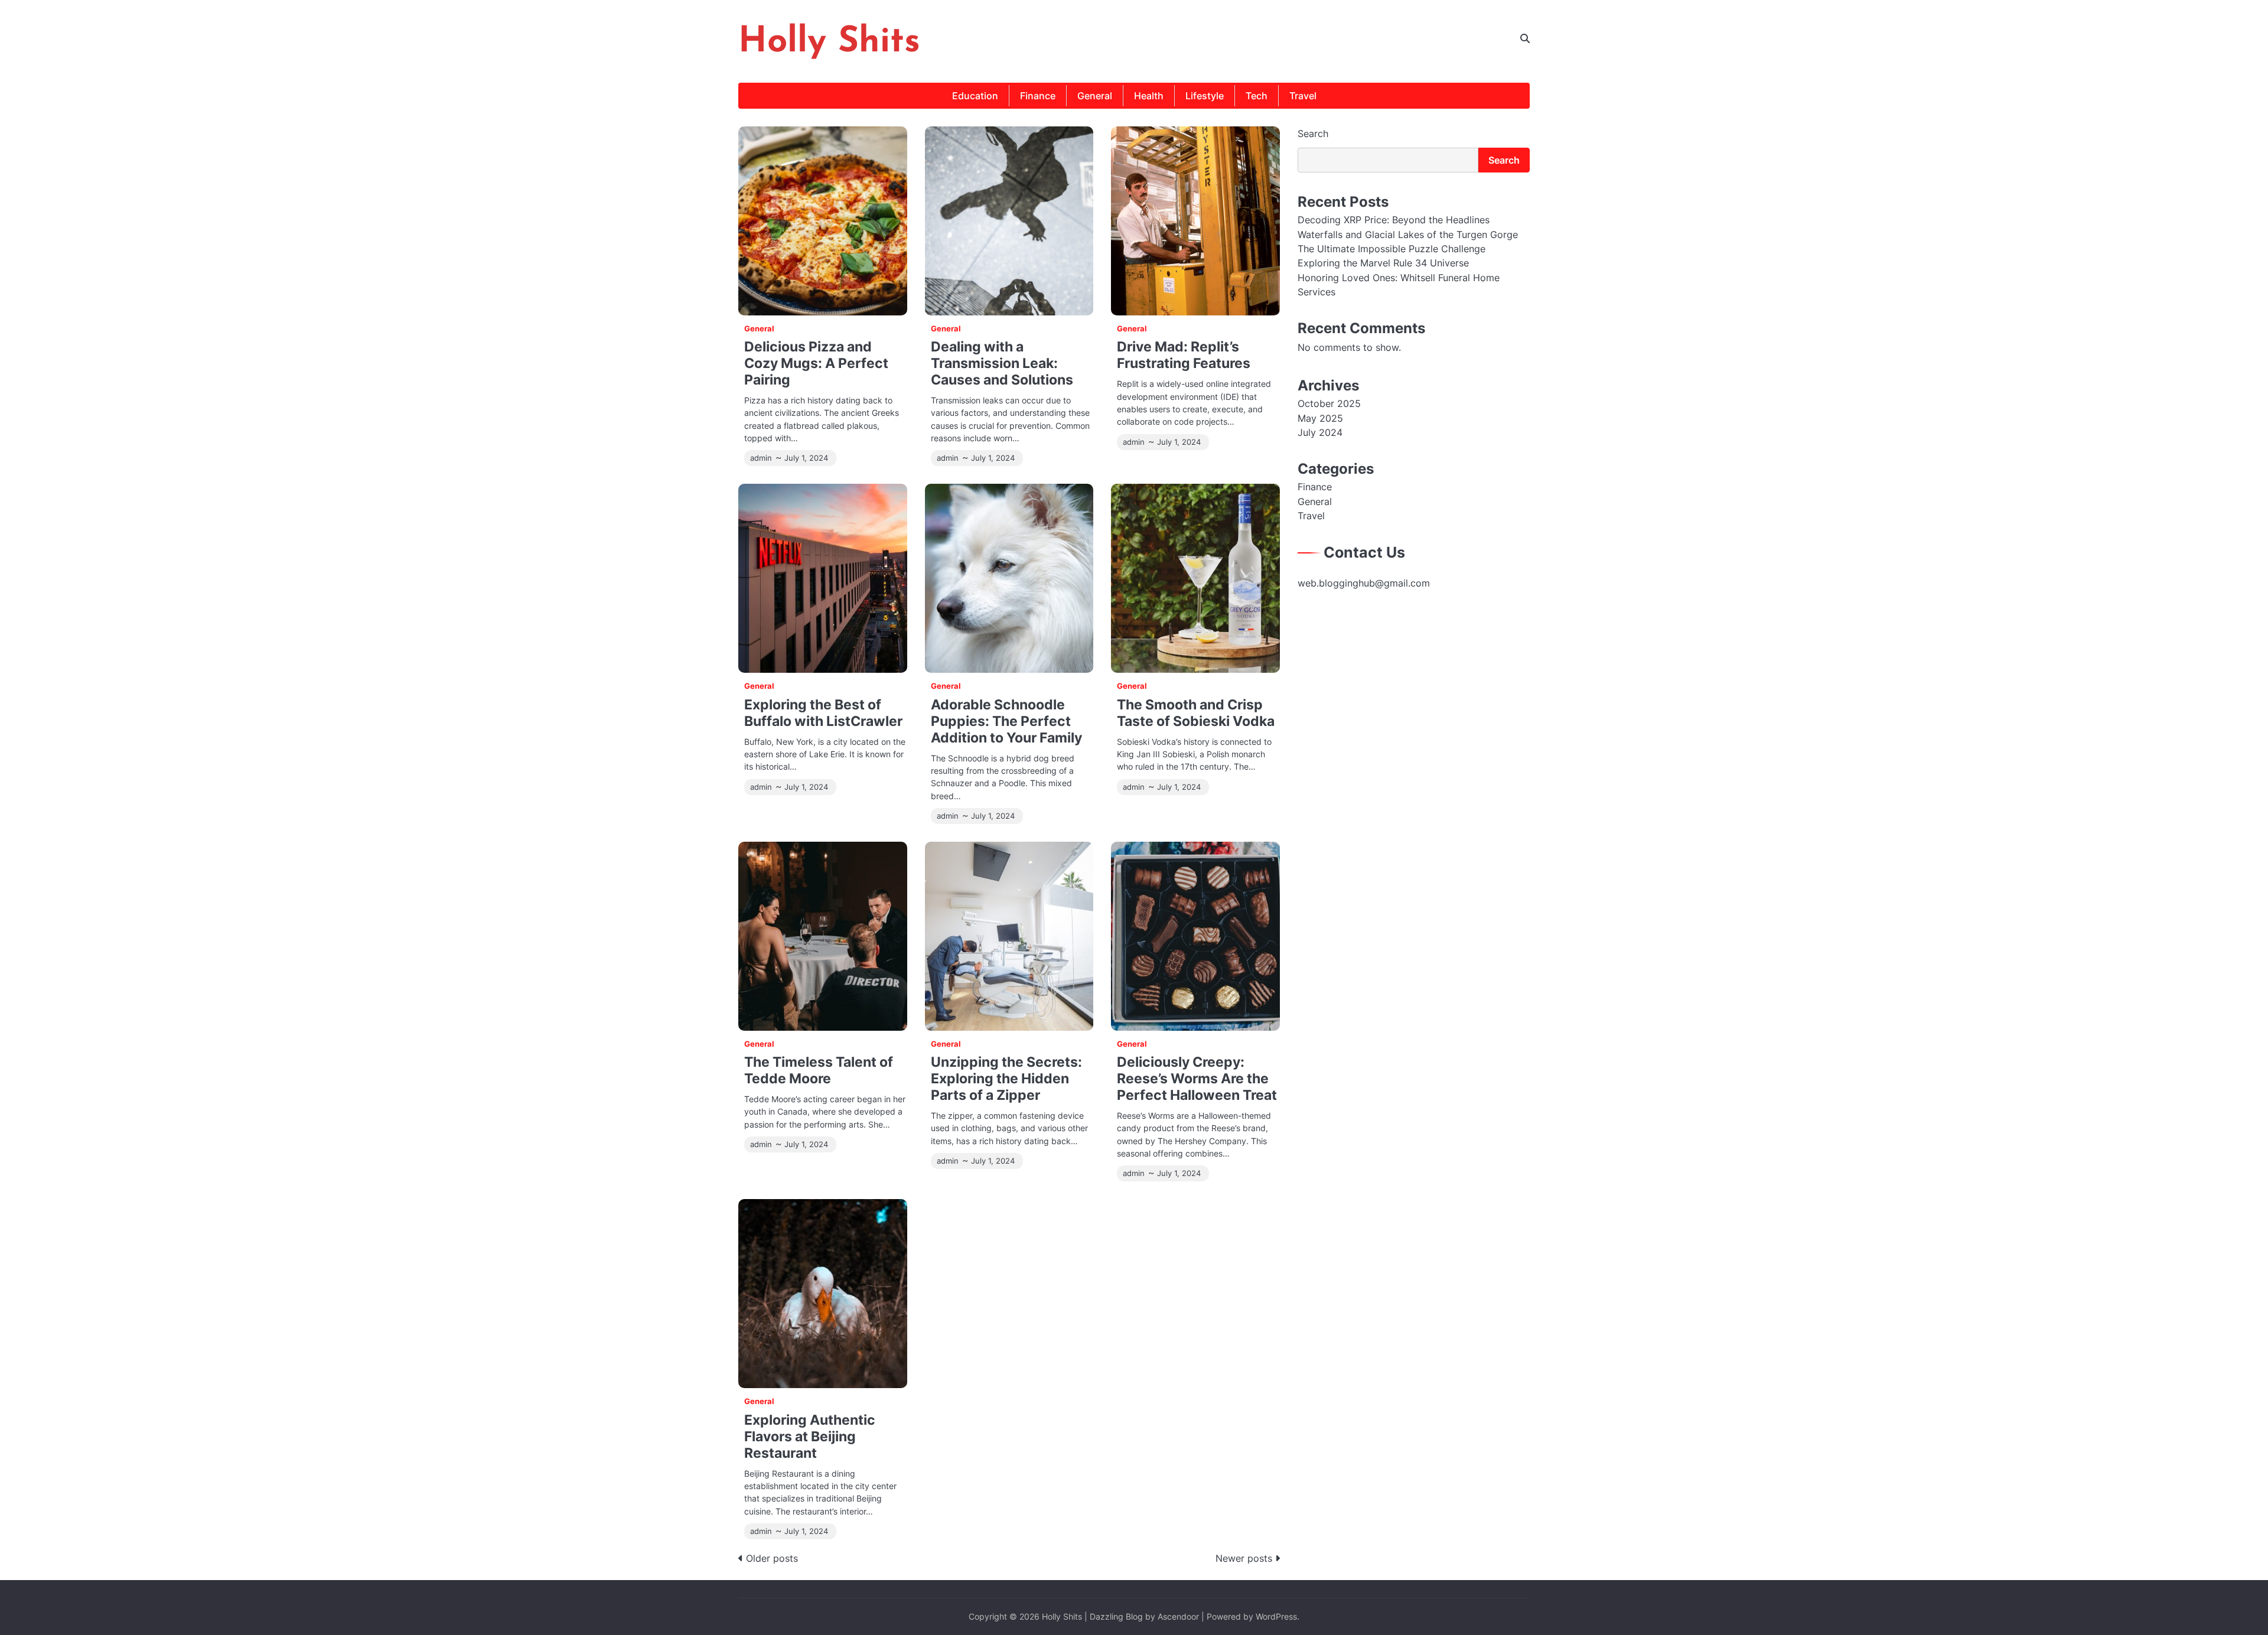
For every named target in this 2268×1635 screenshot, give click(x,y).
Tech (1257, 96)
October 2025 (1329, 403)
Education (975, 96)
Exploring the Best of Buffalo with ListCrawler (823, 713)
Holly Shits (829, 43)
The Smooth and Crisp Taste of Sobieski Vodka (1196, 713)
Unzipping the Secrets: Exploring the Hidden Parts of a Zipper (1006, 1078)
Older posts (772, 1558)
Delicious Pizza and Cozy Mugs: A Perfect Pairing (816, 363)
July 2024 (1320, 432)
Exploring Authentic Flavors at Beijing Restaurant (810, 1436)
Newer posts (1244, 1558)
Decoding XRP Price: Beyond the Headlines (1394, 220)
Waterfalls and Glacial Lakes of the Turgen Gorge (1408, 234)
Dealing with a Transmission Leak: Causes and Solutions (1002, 363)
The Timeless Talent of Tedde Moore (819, 1070)
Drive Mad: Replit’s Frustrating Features (1184, 355)
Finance (1038, 96)
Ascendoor (1178, 1616)
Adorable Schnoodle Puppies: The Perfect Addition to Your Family (1006, 721)
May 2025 (1320, 418)
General (1095, 96)
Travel (1303, 96)
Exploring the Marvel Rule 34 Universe (1383, 263)
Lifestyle (1205, 96)
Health (1149, 96)
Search (1313, 133)
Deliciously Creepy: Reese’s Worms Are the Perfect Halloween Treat (1197, 1078)
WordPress (1276, 1616)
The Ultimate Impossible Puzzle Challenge (1392, 249)
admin (761, 458)
